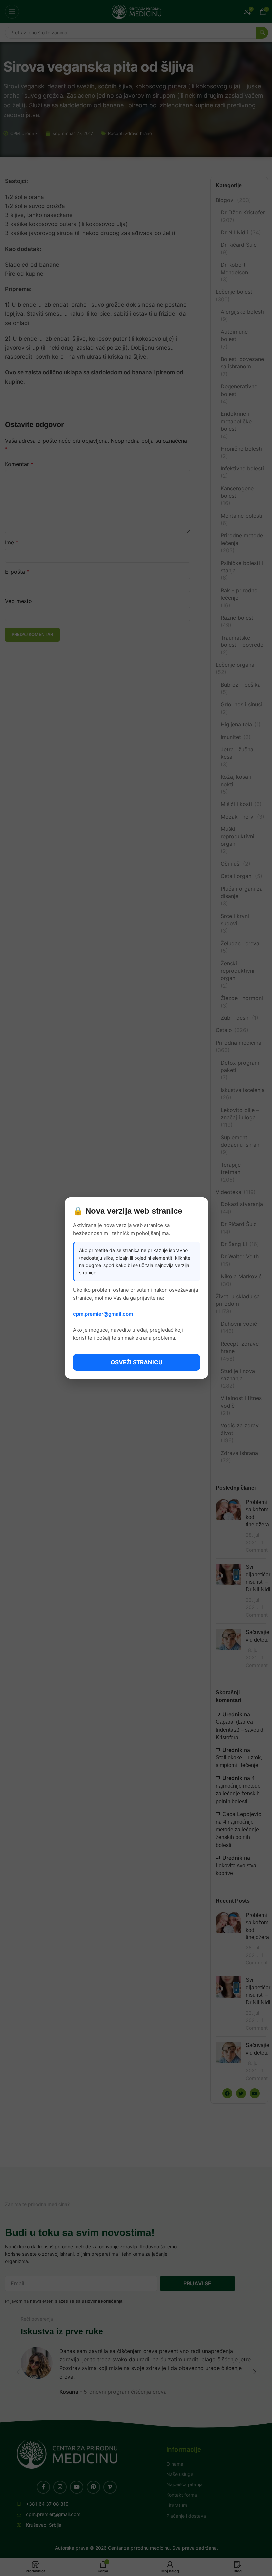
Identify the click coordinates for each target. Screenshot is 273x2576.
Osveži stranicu (136, 1362)
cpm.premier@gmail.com (103, 1314)
